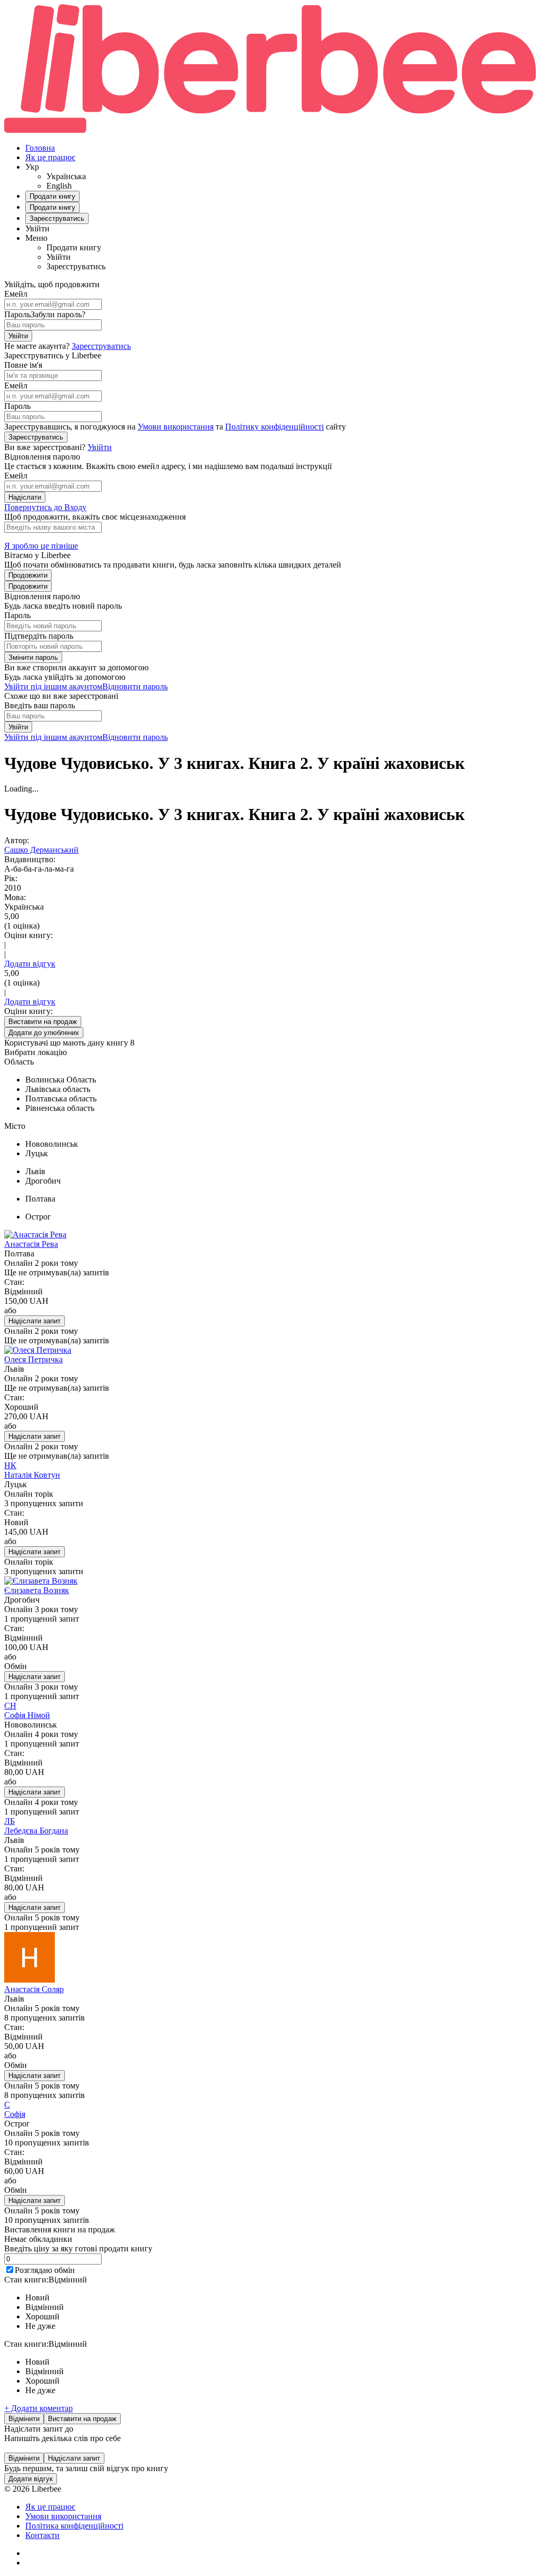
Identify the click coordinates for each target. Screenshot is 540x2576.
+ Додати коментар (38, 2408)
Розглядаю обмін (45, 2270)
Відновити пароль (135, 686)
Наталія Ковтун (32, 1475)
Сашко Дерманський (41, 850)
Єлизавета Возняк (37, 1590)
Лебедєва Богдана (36, 1831)
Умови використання (176, 427)
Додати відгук (30, 964)
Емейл (16, 294)
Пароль (17, 314)
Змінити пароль (33, 657)
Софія (15, 2114)
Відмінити (24, 2419)
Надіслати (25, 497)
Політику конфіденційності (274, 427)
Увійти (18, 336)
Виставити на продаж (82, 2419)
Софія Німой (27, 1715)
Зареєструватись (101, 346)
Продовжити (28, 575)
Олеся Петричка (33, 1359)
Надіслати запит (35, 1321)
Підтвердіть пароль (39, 636)
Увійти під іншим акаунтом (53, 686)
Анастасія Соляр (34, 1989)
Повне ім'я (23, 365)
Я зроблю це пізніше (41, 546)
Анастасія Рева (31, 1244)
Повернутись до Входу (45, 507)
